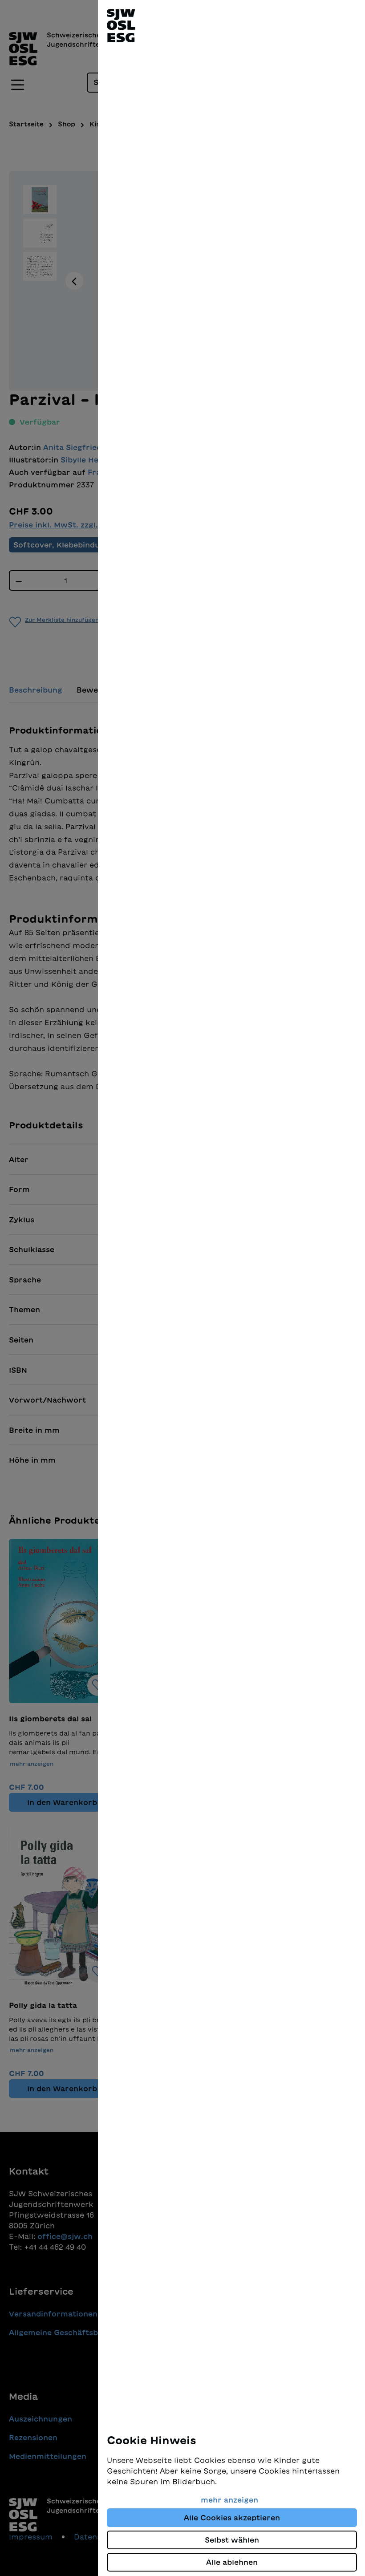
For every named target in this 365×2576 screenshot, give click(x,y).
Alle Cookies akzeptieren (232, 2518)
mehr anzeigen (229, 2500)
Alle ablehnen (232, 2562)
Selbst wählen (232, 2540)
